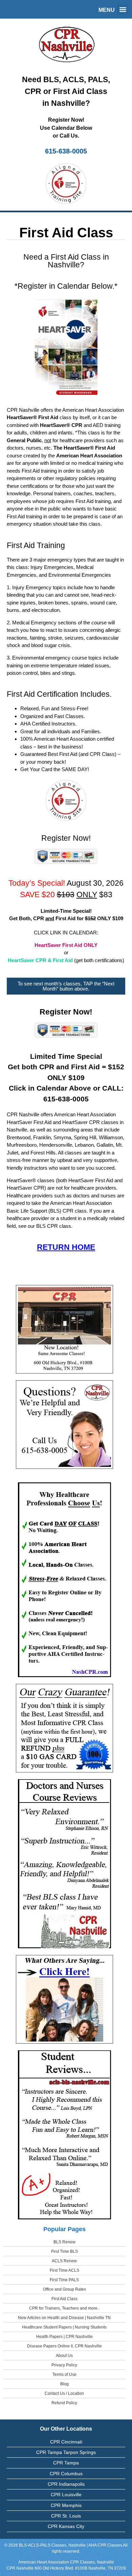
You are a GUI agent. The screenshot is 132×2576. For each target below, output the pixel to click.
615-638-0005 (66, 151)
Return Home (66, 1247)
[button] (123, 9)
